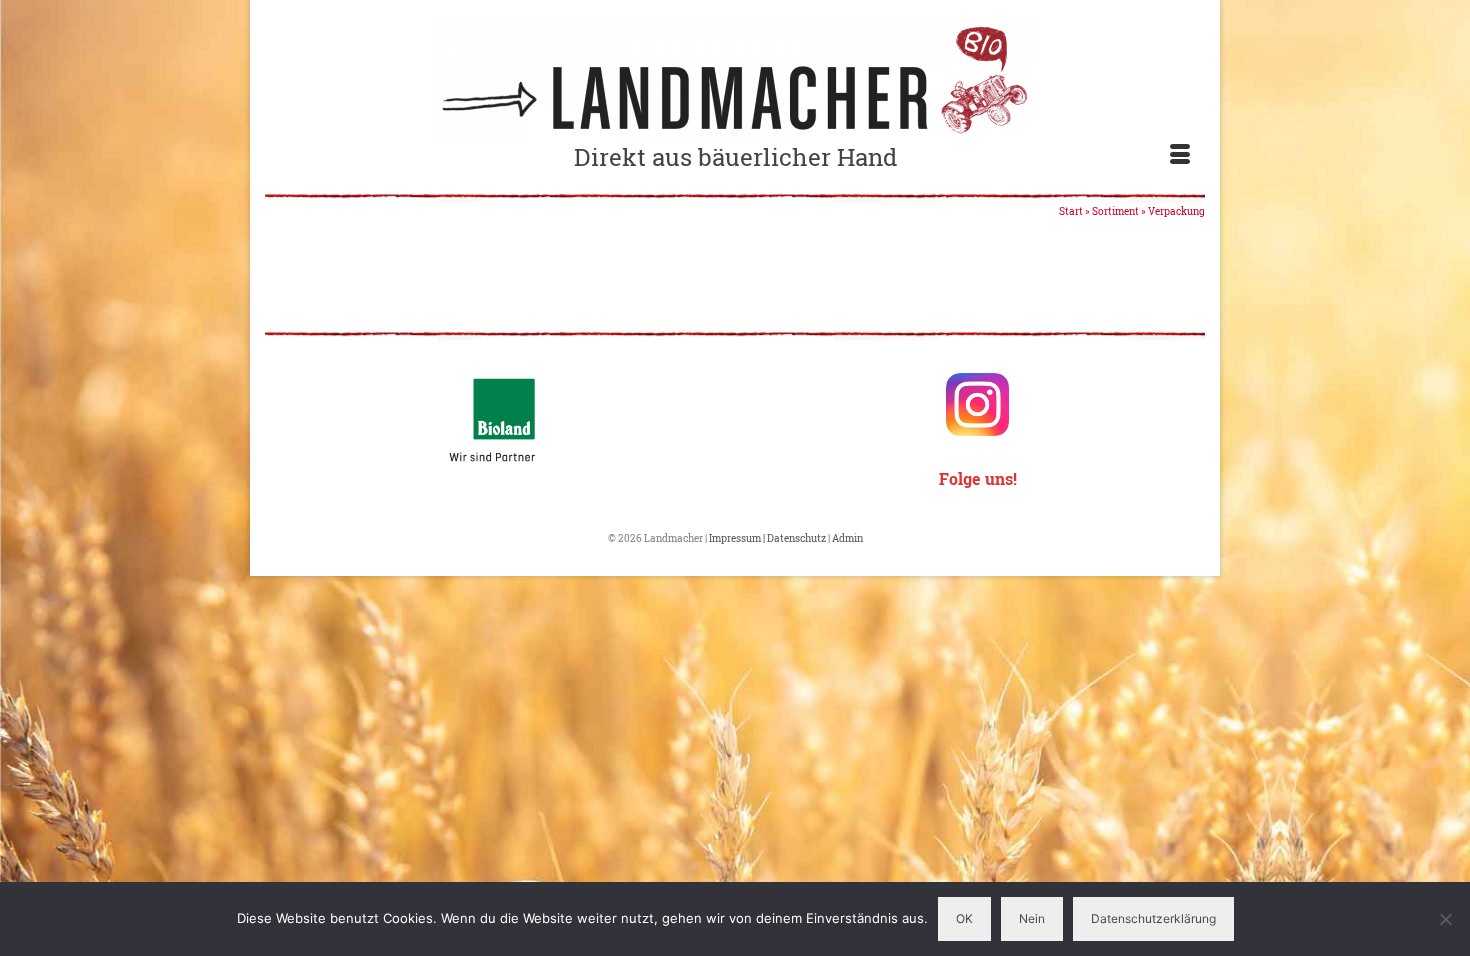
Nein (1032, 918)
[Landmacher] (735, 80)
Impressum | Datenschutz (768, 538)
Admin (847, 538)
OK (964, 918)
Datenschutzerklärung (1153, 918)
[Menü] (1180, 155)
